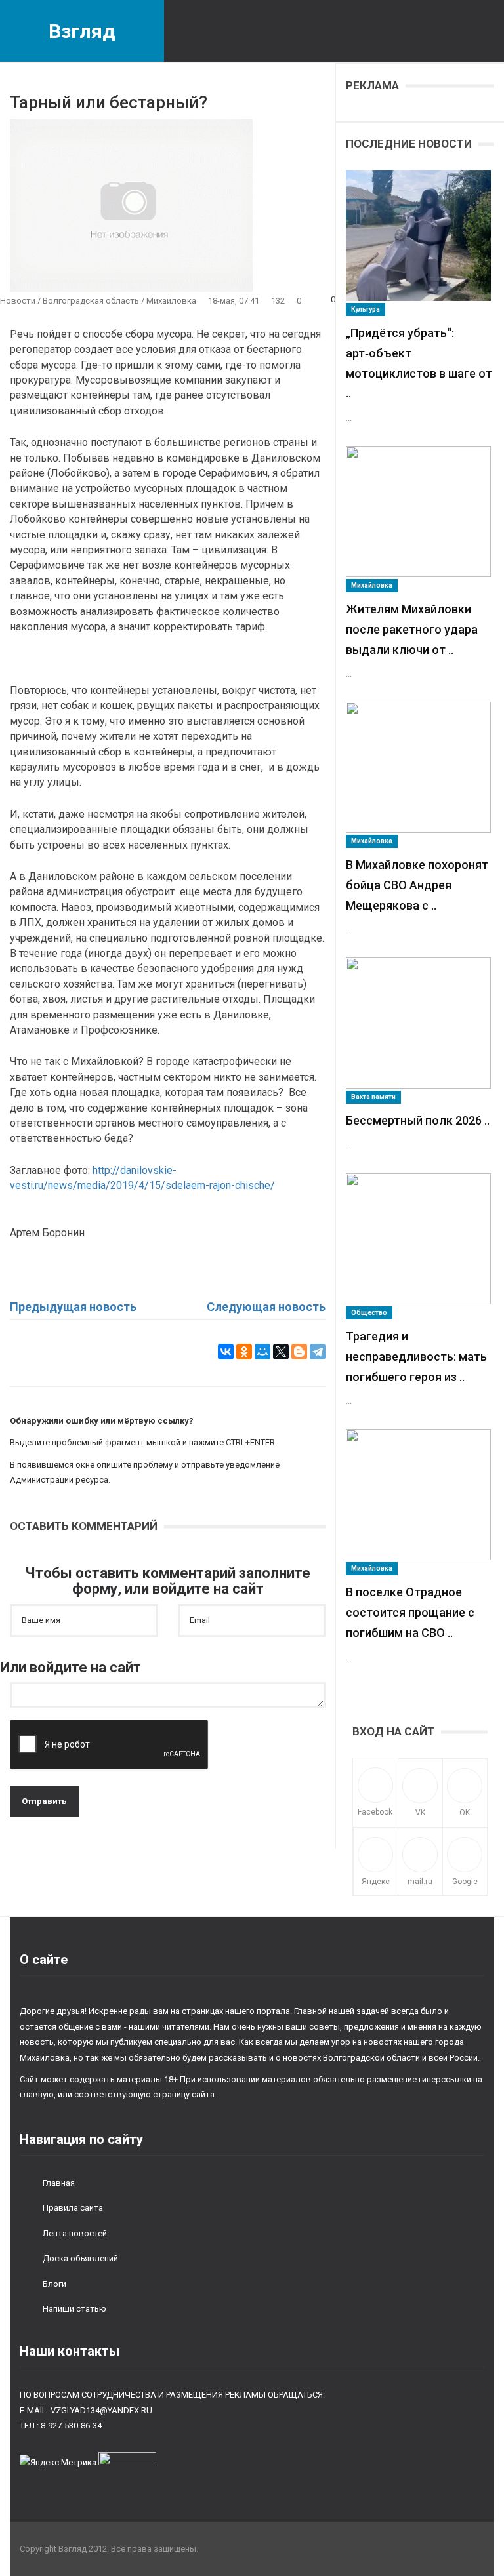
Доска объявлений (80, 2258)
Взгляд (82, 31)
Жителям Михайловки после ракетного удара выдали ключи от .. (412, 629)
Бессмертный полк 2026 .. (418, 1120)
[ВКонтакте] (226, 1352)
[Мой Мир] (262, 1352)
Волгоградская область (91, 301)
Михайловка (171, 301)
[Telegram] (318, 1352)
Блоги (54, 2284)
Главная (59, 2183)
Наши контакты (70, 2351)
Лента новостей (75, 2233)
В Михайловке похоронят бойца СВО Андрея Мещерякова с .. (417, 885)
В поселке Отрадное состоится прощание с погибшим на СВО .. (410, 1612)
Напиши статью (74, 2309)
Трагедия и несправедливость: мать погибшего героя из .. (416, 1357)
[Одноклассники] (244, 1352)
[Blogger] (299, 1352)
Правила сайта (73, 2208)
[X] (281, 1352)
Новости (18, 301)
